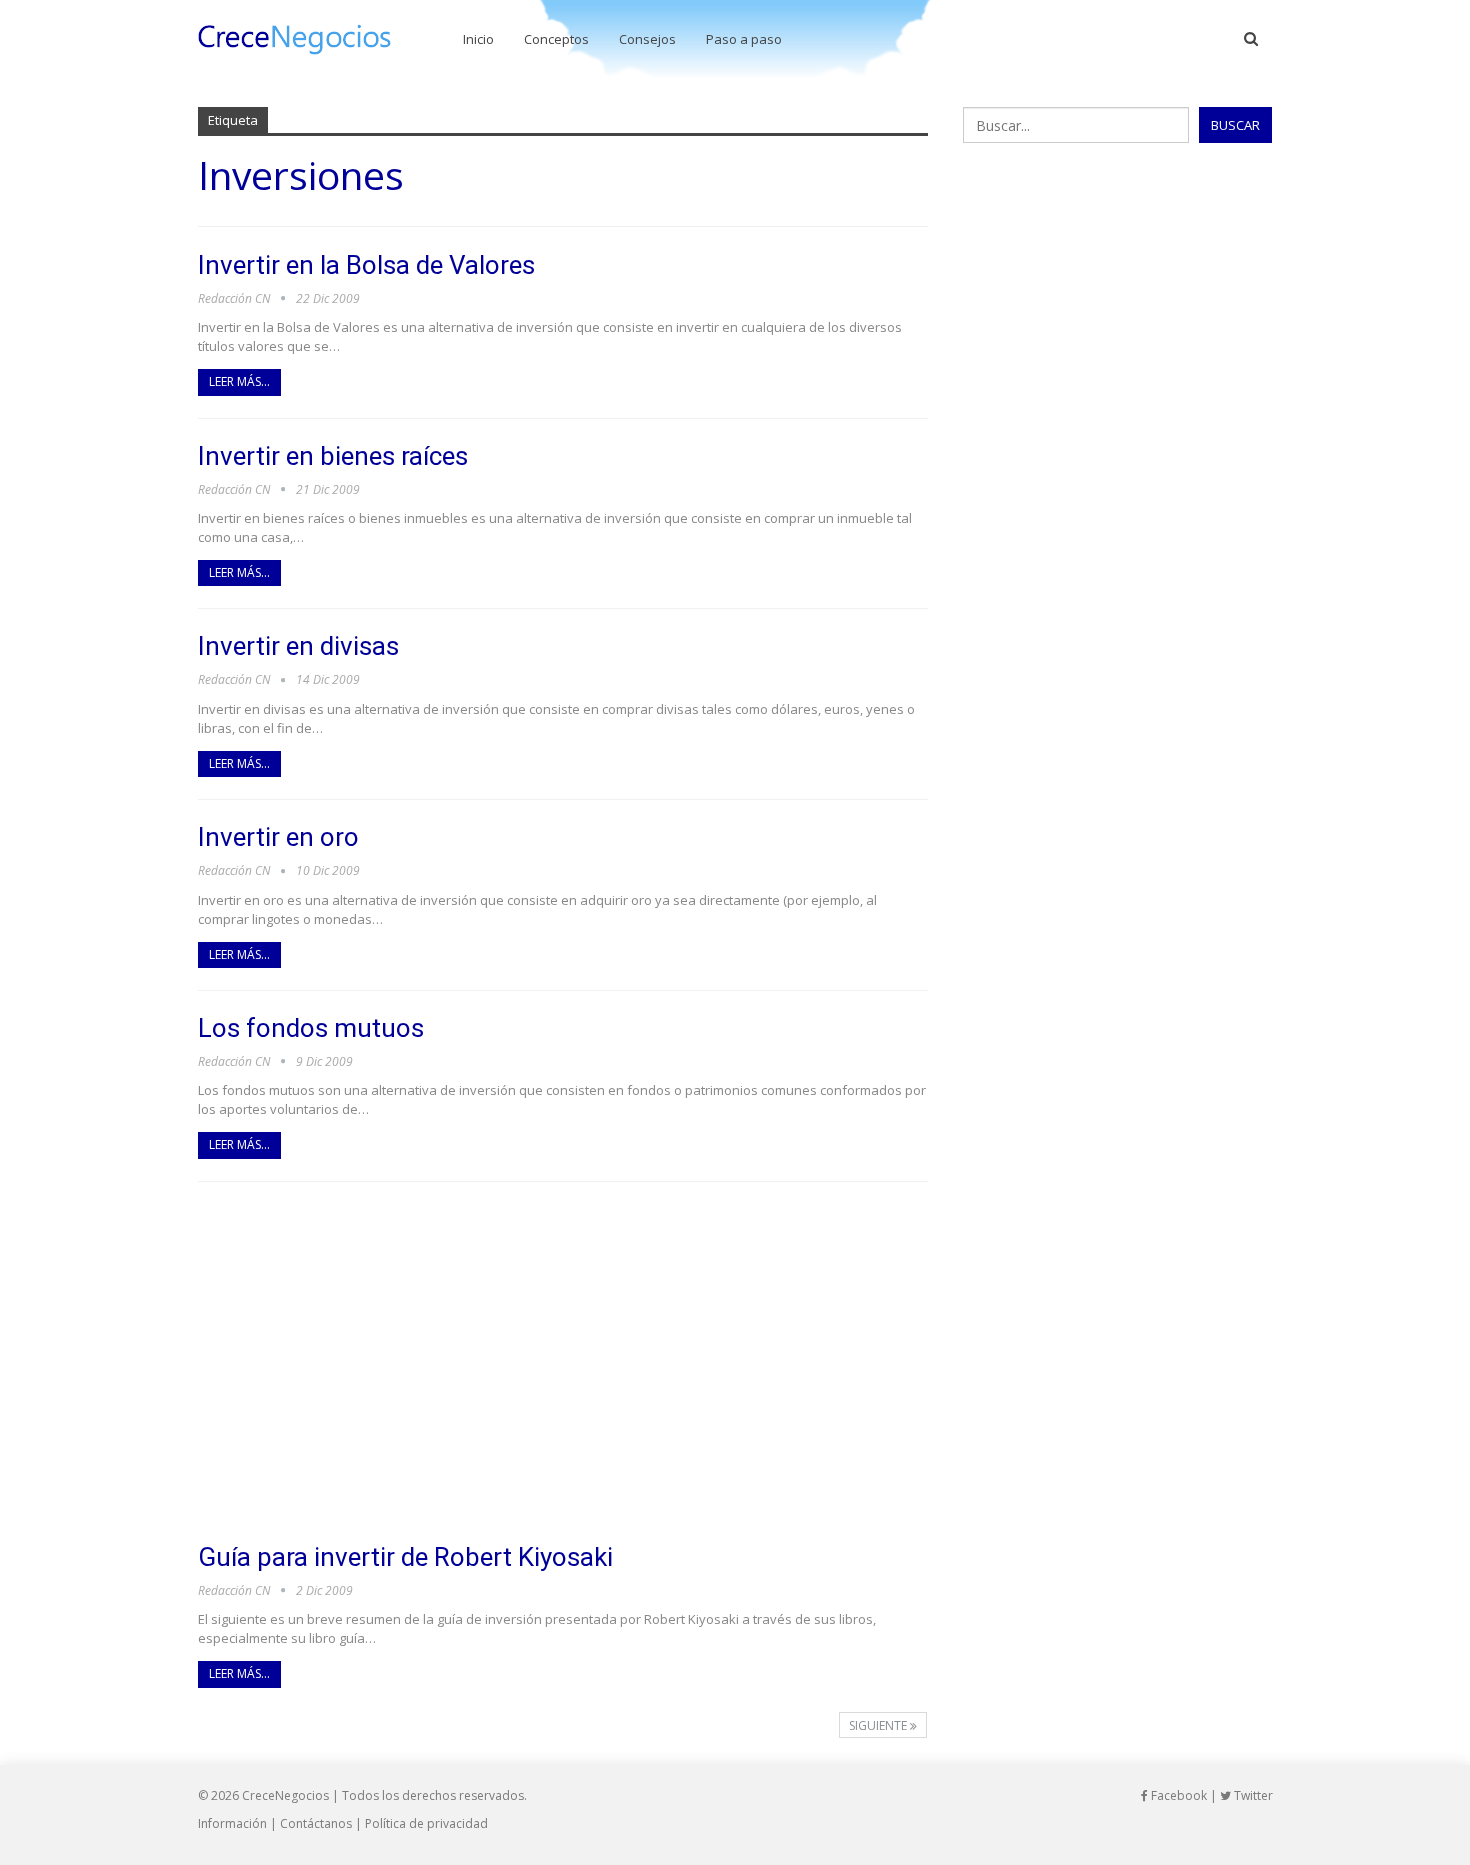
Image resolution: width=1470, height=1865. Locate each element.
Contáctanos (316, 1823)
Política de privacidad (426, 1823)
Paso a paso (744, 39)
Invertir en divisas (298, 646)
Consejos (647, 39)
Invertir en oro (278, 837)
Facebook (1177, 1795)
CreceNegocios (285, 1795)
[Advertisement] (563, 1362)
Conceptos (556, 39)
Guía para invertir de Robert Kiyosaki (405, 1557)
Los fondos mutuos (311, 1028)
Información (232, 1823)
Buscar (1235, 125)
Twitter (1252, 1795)
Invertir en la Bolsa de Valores (366, 265)
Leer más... (239, 381)
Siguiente (879, 1725)
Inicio (478, 39)
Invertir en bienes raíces (333, 456)
